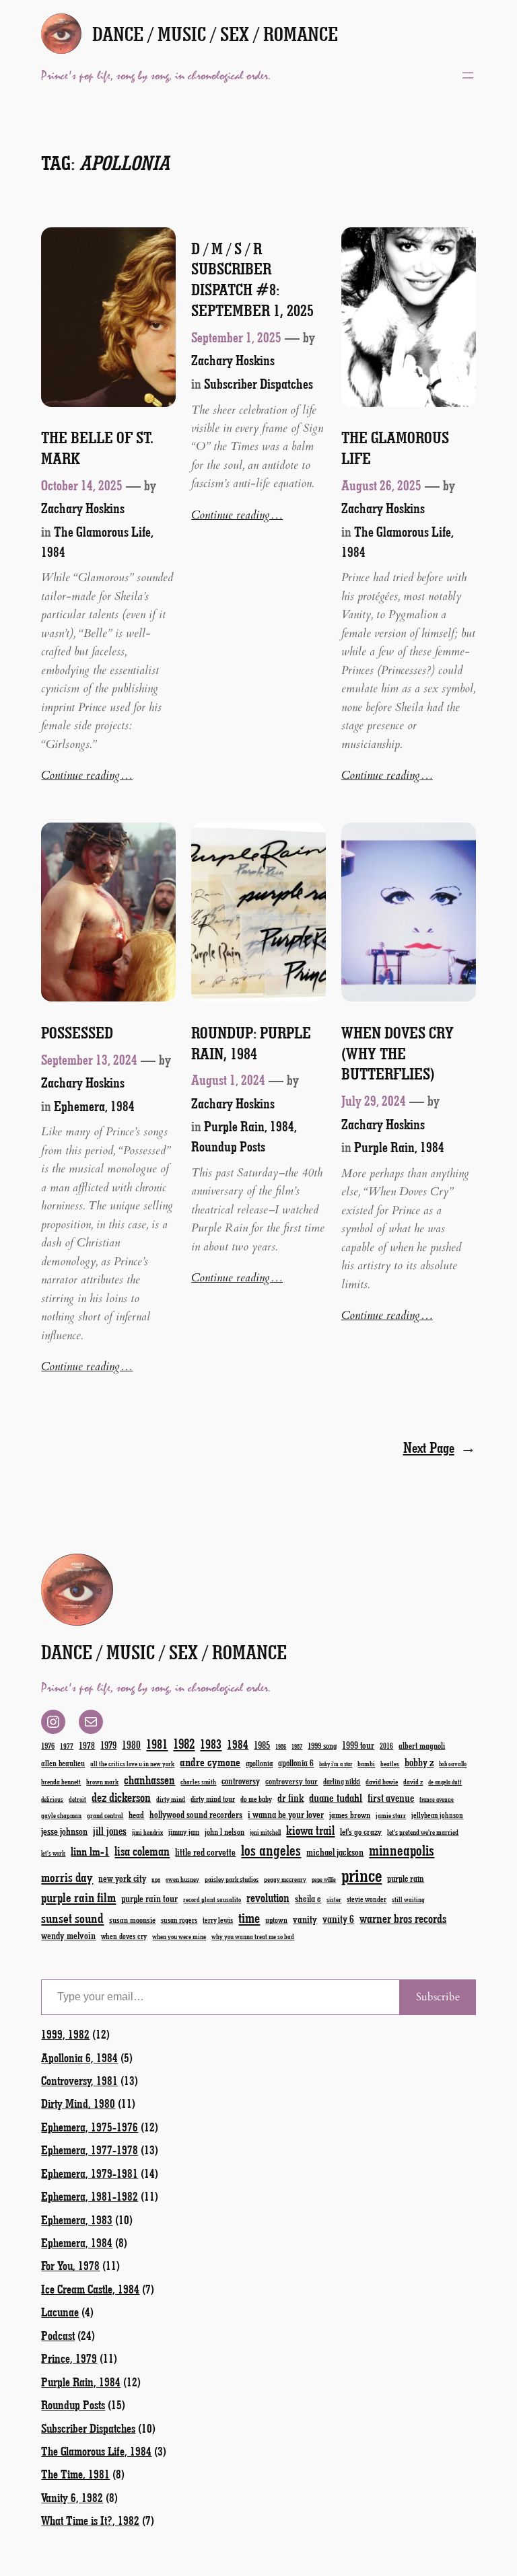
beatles (390, 1764)
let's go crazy (361, 1831)
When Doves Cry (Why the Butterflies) (398, 1053)
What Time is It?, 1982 (90, 2520)
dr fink (290, 1797)
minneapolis (402, 1850)
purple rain (406, 1879)
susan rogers (179, 1920)
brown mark (102, 1782)
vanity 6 (338, 1919)
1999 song (322, 1745)
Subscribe (438, 1997)
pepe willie (324, 1880)
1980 (131, 1744)
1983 (211, 1744)
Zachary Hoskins (83, 508)
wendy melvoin (68, 1935)
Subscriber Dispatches (258, 383)
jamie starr (391, 1815)
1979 (108, 1745)
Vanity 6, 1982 (72, 2497)
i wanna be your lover (286, 1814)
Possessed (77, 1032)
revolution (268, 1897)
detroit (77, 1799)
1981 (157, 1744)
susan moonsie (132, 1919)
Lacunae (60, 2312)
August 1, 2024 (228, 1079)
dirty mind (171, 1799)
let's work (53, 1853)
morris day (67, 1877)
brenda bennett (61, 1781)
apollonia (259, 1763)
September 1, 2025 (236, 337)
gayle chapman (61, 1815)
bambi (366, 1763)
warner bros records (403, 1918)
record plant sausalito (212, 1899)
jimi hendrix (147, 1832)
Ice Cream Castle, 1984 (90, 2289)
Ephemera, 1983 (77, 2220)
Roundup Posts (228, 1146)
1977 (67, 1746)
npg (156, 1880)
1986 (281, 1746)
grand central (105, 1815)
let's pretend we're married (423, 1832)
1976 (48, 1745)
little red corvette (205, 1852)
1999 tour (358, 1745)
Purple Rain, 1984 (249, 1126)
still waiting (408, 1899)
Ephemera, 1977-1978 (90, 2150)
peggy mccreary (285, 1879)
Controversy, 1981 (79, 2080)
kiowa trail (310, 1830)
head (136, 1814)
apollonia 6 (296, 1763)
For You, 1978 (70, 2265)
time (249, 1917)
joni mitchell (265, 1832)
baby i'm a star (336, 1764)
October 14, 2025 (82, 485)
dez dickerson (121, 1797)
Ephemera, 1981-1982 (90, 2196)
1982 (184, 1743)
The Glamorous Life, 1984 (96, 2451)
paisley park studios (232, 1879)
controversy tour (291, 1781)
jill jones (110, 1830)
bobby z (419, 1762)
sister (334, 1899)
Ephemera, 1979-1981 (90, 2173)
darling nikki (342, 1781)
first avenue (391, 1797)
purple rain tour (149, 1898)
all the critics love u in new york (132, 1764)
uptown (276, 1920)
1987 (297, 1746)
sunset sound (72, 1918)
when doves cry (124, 1936)
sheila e (308, 1898)
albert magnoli (422, 1745)
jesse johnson (64, 1831)
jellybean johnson (437, 1815)
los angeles (271, 1850)
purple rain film (78, 1897)
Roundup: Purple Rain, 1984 (251, 1043)
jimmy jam (184, 1831)
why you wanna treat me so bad (253, 1936)
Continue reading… (87, 775)
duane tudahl (336, 1797)
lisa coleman (142, 1851)
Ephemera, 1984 (94, 1106)
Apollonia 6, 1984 (79, 2057)
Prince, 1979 (69, 2358)
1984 (238, 1744)
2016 (386, 1746)
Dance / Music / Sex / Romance (215, 34)
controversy (241, 1781)
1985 (262, 1745)
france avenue (437, 1800)
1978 (87, 1745)
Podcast (58, 2335)
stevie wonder (367, 1899)
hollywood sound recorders (196, 1814)
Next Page (440, 1447)
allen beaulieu (63, 1763)
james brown (350, 1814)
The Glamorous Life (395, 448)
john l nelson (225, 1831)
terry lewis (218, 1920)
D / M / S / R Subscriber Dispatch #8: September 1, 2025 (252, 279)
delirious (52, 1799)
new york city (122, 1878)
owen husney (182, 1879)
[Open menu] (468, 75)
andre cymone (210, 1761)
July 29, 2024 (374, 1100)
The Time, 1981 (75, 2474)
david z (413, 1781)
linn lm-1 (90, 1851)
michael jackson (335, 1852)
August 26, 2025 (381, 485)
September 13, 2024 (89, 1059)
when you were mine (179, 1936)
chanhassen (149, 1780)
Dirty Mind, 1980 (78, 2103)
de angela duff (445, 1782)
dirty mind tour (213, 1798)
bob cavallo (453, 1764)
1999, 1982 (65, 2034)
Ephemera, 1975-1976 (90, 2127)
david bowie (382, 1781)
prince (361, 1875)
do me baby (256, 1799)
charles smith (198, 1782)
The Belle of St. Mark (97, 448)
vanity (305, 1919)
